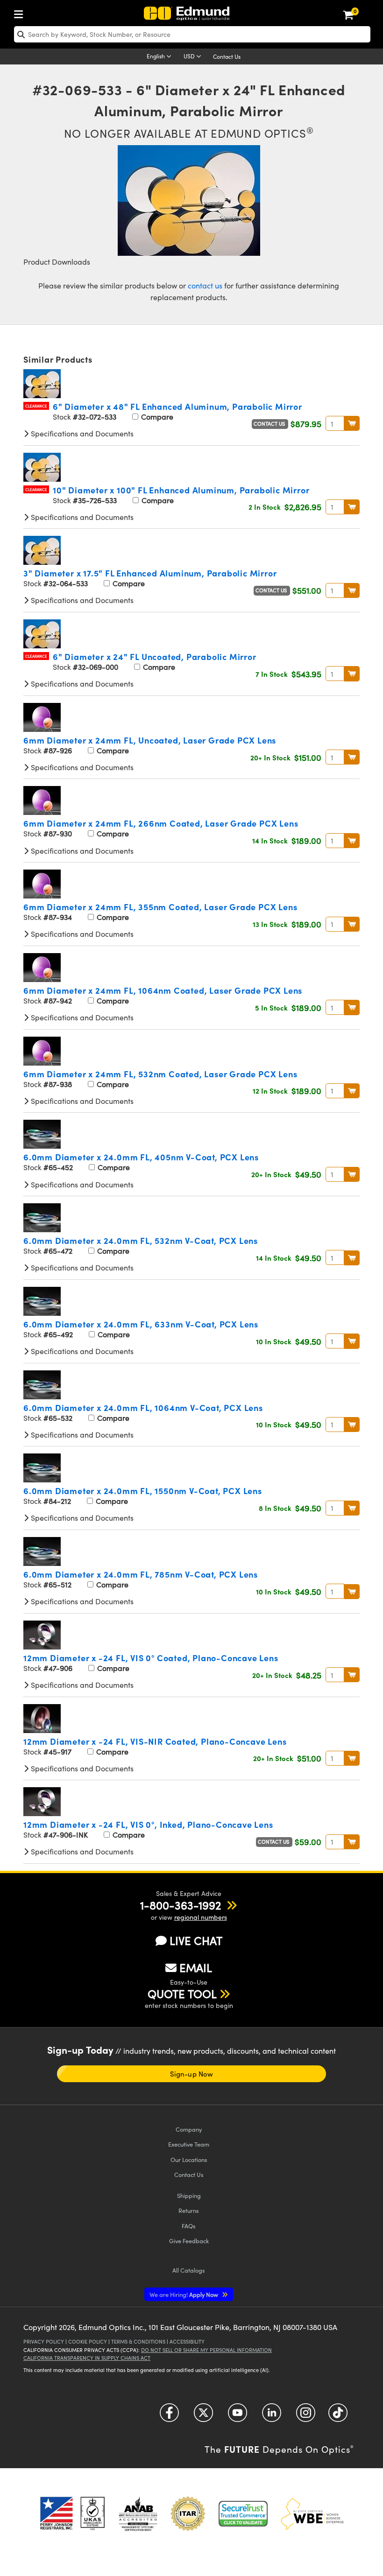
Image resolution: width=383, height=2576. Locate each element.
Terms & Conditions (138, 2341)
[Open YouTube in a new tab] (238, 2416)
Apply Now (184, 2294)
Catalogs (189, 2270)
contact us (205, 285)
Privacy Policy (44, 2341)
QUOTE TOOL (182, 1993)
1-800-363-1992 (181, 1905)
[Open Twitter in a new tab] (203, 2416)
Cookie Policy (88, 2341)
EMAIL (196, 1967)
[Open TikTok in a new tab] (338, 2416)
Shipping (189, 2195)
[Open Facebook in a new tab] (169, 2416)
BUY (352, 423)
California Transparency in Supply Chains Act (87, 2358)
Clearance (36, 406)
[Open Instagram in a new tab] (306, 2416)
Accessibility (187, 2341)
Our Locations (189, 2159)
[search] (192, 34)
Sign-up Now (191, 2074)
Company (189, 2129)
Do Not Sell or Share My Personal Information (206, 2350)
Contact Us (227, 56)
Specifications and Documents (81, 433)
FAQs (189, 2226)
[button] (181, 1905)
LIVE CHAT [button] (196, 1941)
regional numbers (201, 1917)
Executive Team (189, 2144)
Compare (156, 417)
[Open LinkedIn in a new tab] (272, 2416)
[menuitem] (21, 12)
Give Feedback (189, 2241)
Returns (189, 2210)
